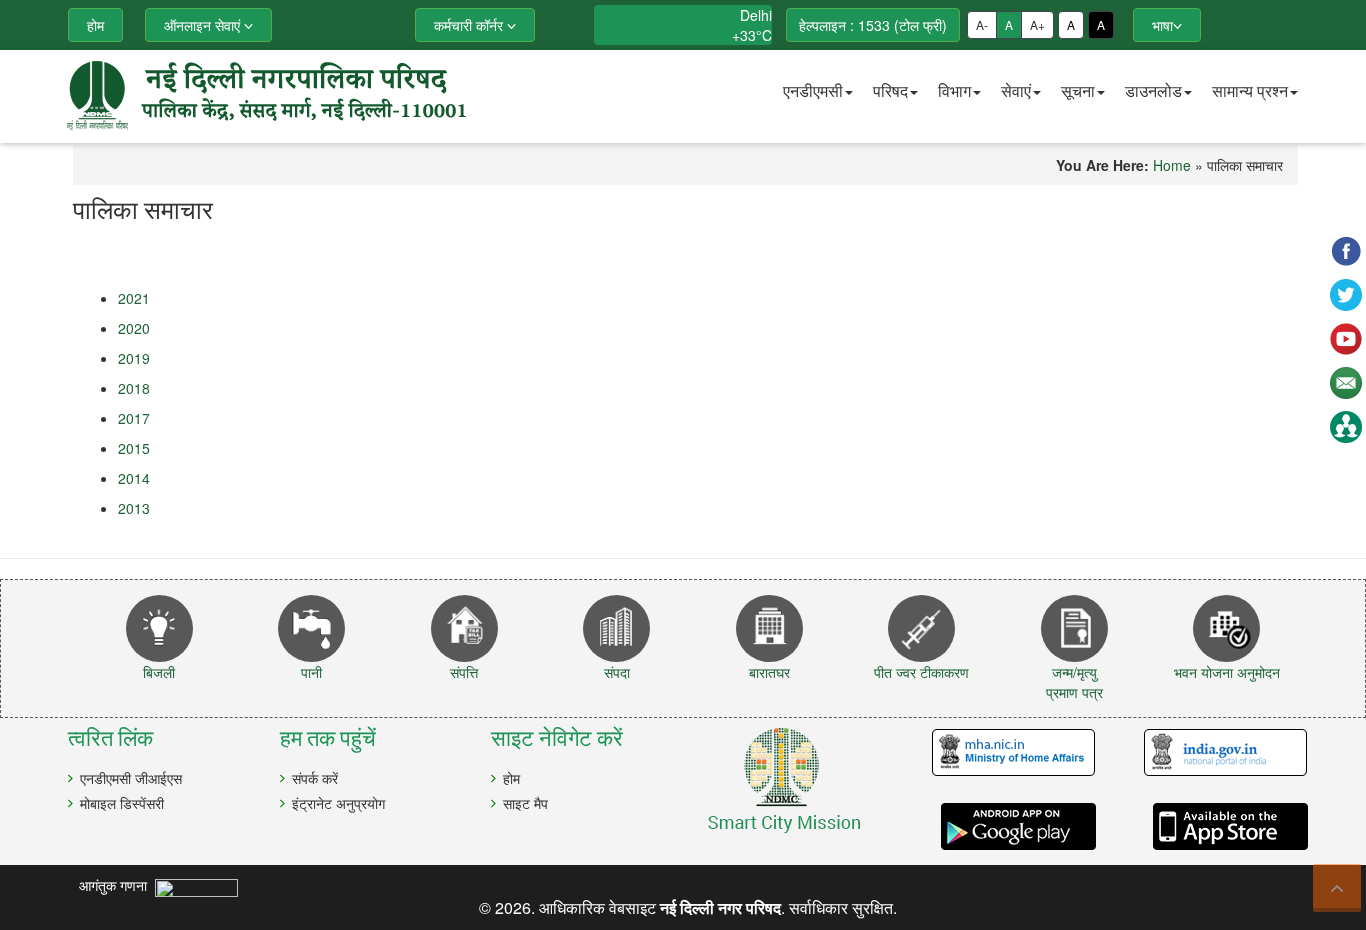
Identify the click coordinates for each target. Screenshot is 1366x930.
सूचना (1078, 90)
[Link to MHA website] (1006, 753)
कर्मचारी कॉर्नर (470, 25)
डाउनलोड (1153, 90)
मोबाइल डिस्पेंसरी (122, 803)
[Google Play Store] (1006, 826)
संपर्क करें (315, 778)
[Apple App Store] (1217, 826)
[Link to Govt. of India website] (1217, 753)
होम (511, 778)
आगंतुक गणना (117, 885)
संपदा (617, 672)
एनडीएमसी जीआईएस (131, 778)
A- (982, 24)
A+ (1037, 24)
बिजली (159, 672)
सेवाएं (1016, 90)
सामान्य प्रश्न (1250, 90)
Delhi (756, 15)
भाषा (1162, 25)
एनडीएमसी (813, 90)
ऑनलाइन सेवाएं (204, 25)
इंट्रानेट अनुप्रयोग (338, 803)
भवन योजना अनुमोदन (1227, 672)
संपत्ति (464, 672)
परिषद (890, 90)
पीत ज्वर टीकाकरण (921, 672)
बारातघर (769, 672)
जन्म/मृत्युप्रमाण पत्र (1074, 682)
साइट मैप (525, 803)
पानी (311, 672)
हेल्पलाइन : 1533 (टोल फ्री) (873, 25)
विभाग (954, 90)
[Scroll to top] (1337, 888)
